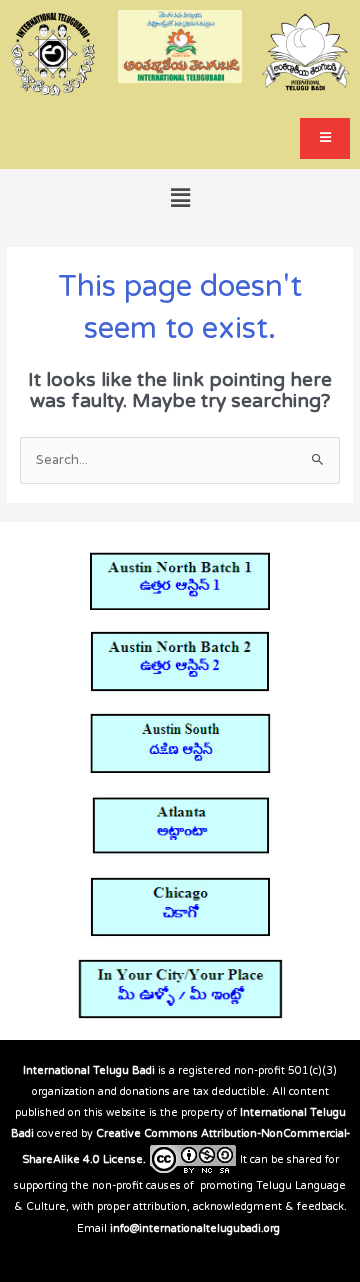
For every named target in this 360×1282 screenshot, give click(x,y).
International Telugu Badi (89, 1070)
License (123, 1159)
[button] (180, 198)
